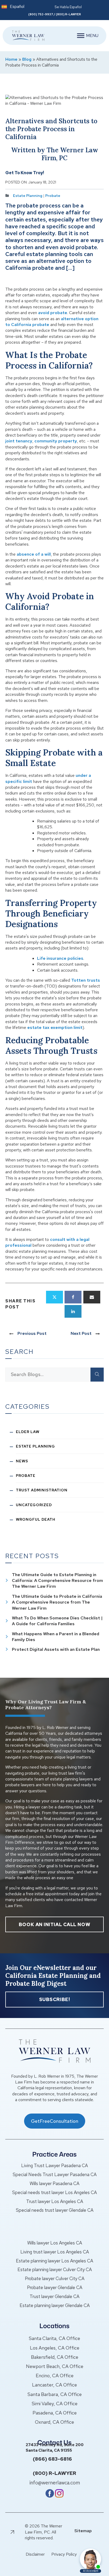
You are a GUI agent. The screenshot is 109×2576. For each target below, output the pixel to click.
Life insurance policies (60, 958)
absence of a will (34, 554)
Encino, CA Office (55, 2376)
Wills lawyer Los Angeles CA (55, 2243)
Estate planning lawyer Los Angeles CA (54, 2261)
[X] (54, 1297)
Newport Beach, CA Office (55, 2366)
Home (11, 59)
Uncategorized (34, 1505)
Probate (53, 196)
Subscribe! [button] (55, 1999)
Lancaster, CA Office (54, 2385)
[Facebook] (73, 1297)
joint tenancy (19, 441)
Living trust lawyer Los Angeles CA (55, 2252)
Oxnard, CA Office (54, 2422)
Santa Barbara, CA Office (55, 2394)
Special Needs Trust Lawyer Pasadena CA (55, 2175)
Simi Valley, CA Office (55, 2404)
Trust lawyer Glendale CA (54, 2296)
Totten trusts (86, 980)
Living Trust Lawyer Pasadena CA (54, 2166)
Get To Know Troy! (25, 173)
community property (56, 441)
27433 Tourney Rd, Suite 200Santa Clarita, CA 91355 (55, 2448)
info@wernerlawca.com (55, 2483)
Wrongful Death (36, 1519)
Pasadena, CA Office (55, 2413)
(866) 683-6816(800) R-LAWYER (54, 2466)
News (22, 1461)
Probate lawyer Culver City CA (55, 2279)
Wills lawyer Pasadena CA (54, 2183)
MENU (92, 36)
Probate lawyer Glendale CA (55, 2287)
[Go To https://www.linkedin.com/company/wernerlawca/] (59, 2496)
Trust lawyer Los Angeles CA (55, 2201)
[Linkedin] (73, 1311)
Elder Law (28, 1432)
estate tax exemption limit (55, 1027)
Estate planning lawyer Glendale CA (55, 2305)
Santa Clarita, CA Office (54, 2338)
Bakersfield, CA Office (55, 2357)
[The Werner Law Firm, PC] (26, 36)
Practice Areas (54, 2154)
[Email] (92, 1297)
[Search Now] (97, 1374)
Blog (27, 59)
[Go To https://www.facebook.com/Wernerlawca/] (50, 2496)
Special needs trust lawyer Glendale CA (55, 2210)
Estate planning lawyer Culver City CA (55, 2270)
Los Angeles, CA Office (55, 2348)
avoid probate (53, 313)
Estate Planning (28, 196)
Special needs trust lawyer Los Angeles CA (54, 2192)
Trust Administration (42, 1490)
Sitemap (83, 2531)
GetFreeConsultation (55, 2121)
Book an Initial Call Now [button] (54, 1924)
